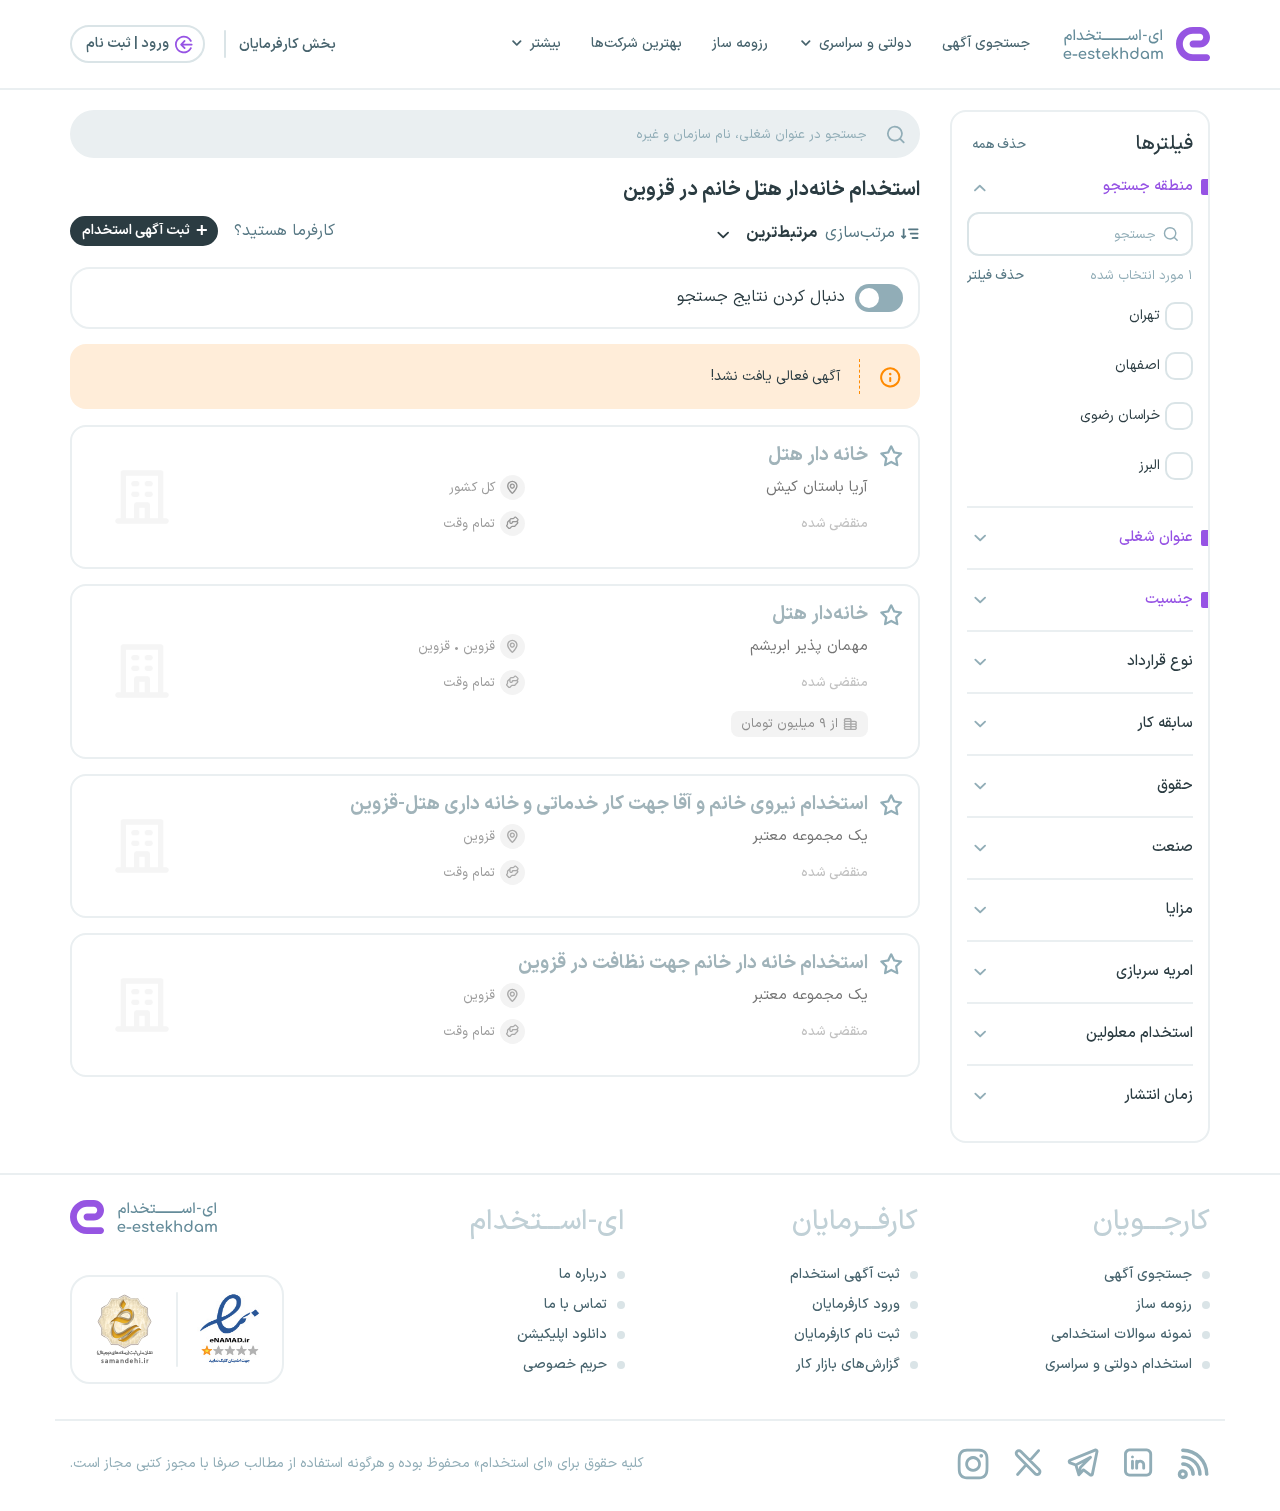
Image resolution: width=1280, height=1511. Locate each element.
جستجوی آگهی (986, 43)
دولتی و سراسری (865, 43)
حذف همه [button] (999, 145)
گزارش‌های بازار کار (848, 1364)
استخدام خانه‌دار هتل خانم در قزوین (771, 190)
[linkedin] (1137, 1463)
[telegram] (1082, 1463)
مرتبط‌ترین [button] (780, 234)
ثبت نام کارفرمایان (847, 1334)
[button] (1080, 316)
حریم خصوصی (565, 1364)
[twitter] (1027, 1463)
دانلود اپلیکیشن (562, 1334)
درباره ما (583, 1274)
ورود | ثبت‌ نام (129, 43)
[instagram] (972, 1463)
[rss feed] (1192, 1463)
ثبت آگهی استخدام (137, 230)
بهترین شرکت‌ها (636, 43)
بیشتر (545, 43)
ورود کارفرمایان (856, 1304)
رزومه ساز (740, 43)
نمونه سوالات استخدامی (1121, 1334)
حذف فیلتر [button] (995, 276)
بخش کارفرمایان (287, 44)
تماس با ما (575, 1304)
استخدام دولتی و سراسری (1118, 1364)
